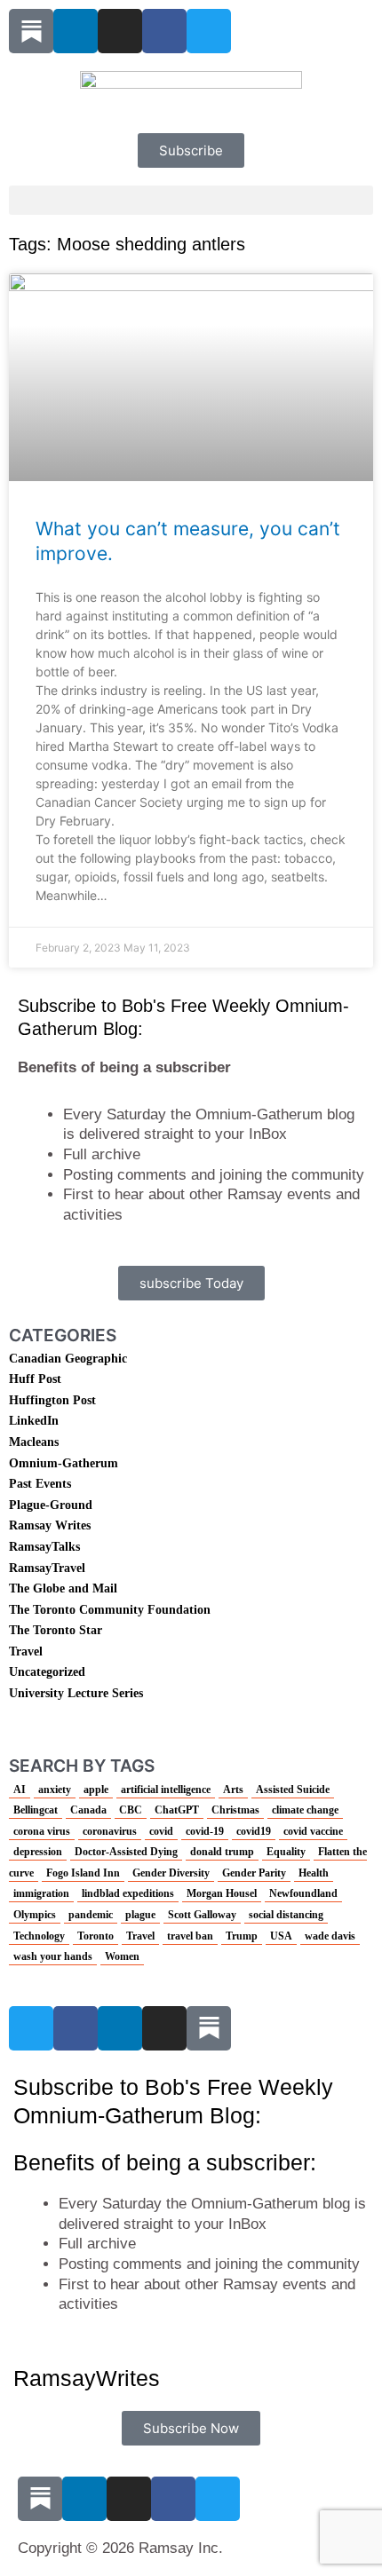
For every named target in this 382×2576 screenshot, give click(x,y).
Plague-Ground (51, 1505)
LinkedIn (34, 1421)
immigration (41, 1893)
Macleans (34, 1442)
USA (281, 1936)
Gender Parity (254, 1873)
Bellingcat (36, 1810)
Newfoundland (303, 1893)
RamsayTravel (47, 1568)
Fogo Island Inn (83, 1873)
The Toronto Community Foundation (110, 1610)
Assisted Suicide (293, 1790)
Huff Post (35, 1379)
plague (140, 1915)
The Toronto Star (56, 1630)
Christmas (235, 1810)
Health (314, 1873)
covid (161, 1831)
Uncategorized (47, 1672)
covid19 (254, 1831)
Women (122, 1956)
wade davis (330, 1936)
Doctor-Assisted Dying (126, 1852)
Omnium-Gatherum (64, 1463)
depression (38, 1852)
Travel (26, 1651)
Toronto (95, 1936)
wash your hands (53, 1956)
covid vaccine (313, 1831)
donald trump (222, 1852)
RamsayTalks (44, 1547)
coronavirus (110, 1831)
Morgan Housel (222, 1893)
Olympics (35, 1915)
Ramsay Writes (50, 1525)
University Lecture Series (76, 1693)
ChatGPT (177, 1810)
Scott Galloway (202, 1915)
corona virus (42, 1831)
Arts (233, 1790)
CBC (131, 1810)
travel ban (190, 1936)
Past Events (40, 1484)
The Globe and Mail (63, 1588)
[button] (191, 200)
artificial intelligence (166, 1790)
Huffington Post (52, 1400)
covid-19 (205, 1831)
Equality (286, 1852)
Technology (39, 1936)
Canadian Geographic (68, 1359)
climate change (305, 1810)
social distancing (286, 1915)
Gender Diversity (171, 1873)
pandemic (91, 1915)
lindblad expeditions (128, 1893)
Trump (242, 1936)
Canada (88, 1810)
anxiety (55, 1790)
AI (20, 1790)
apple (96, 1790)
